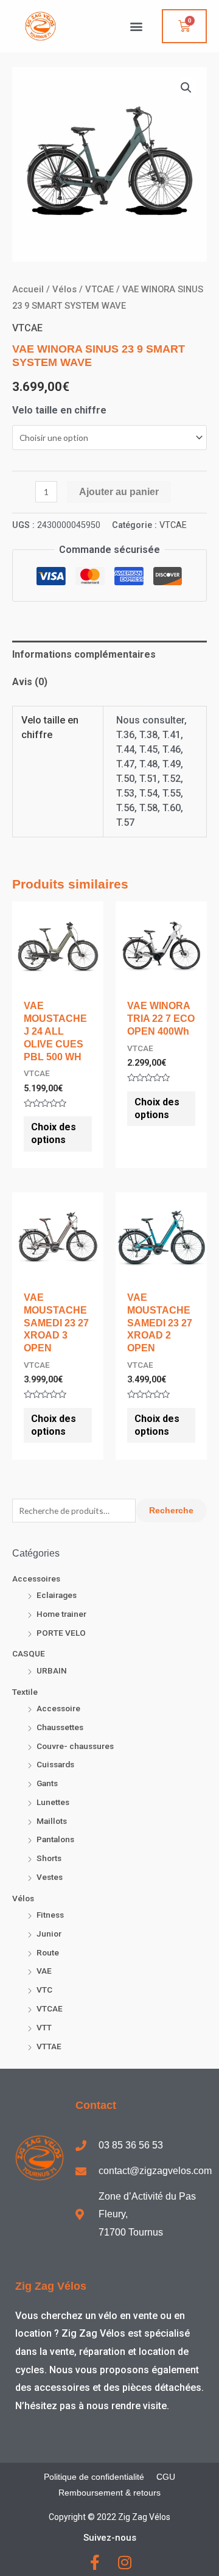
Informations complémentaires (84, 654)
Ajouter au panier (119, 492)
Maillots (52, 1821)
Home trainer (61, 1614)
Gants (47, 1783)
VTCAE (50, 2008)
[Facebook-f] (95, 2562)
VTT (44, 2027)
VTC (44, 1990)
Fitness (50, 1915)
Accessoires (36, 1578)
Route (48, 1952)
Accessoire (58, 1708)
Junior (49, 1934)
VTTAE (49, 2046)
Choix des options (54, 1133)
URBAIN (52, 1670)
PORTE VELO (61, 1633)
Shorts (49, 1858)
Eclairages (57, 1595)
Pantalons (55, 1839)
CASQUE (29, 1653)
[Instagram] (124, 2562)
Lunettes (53, 1802)
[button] (136, 26)
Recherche (171, 1511)
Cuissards (55, 1764)
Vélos (23, 1898)
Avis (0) (30, 682)
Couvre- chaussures (75, 1746)
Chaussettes (60, 1727)
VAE (44, 1971)
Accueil (28, 289)
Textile (25, 1692)
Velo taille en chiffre (59, 410)
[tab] (109, 655)
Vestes (50, 1877)
